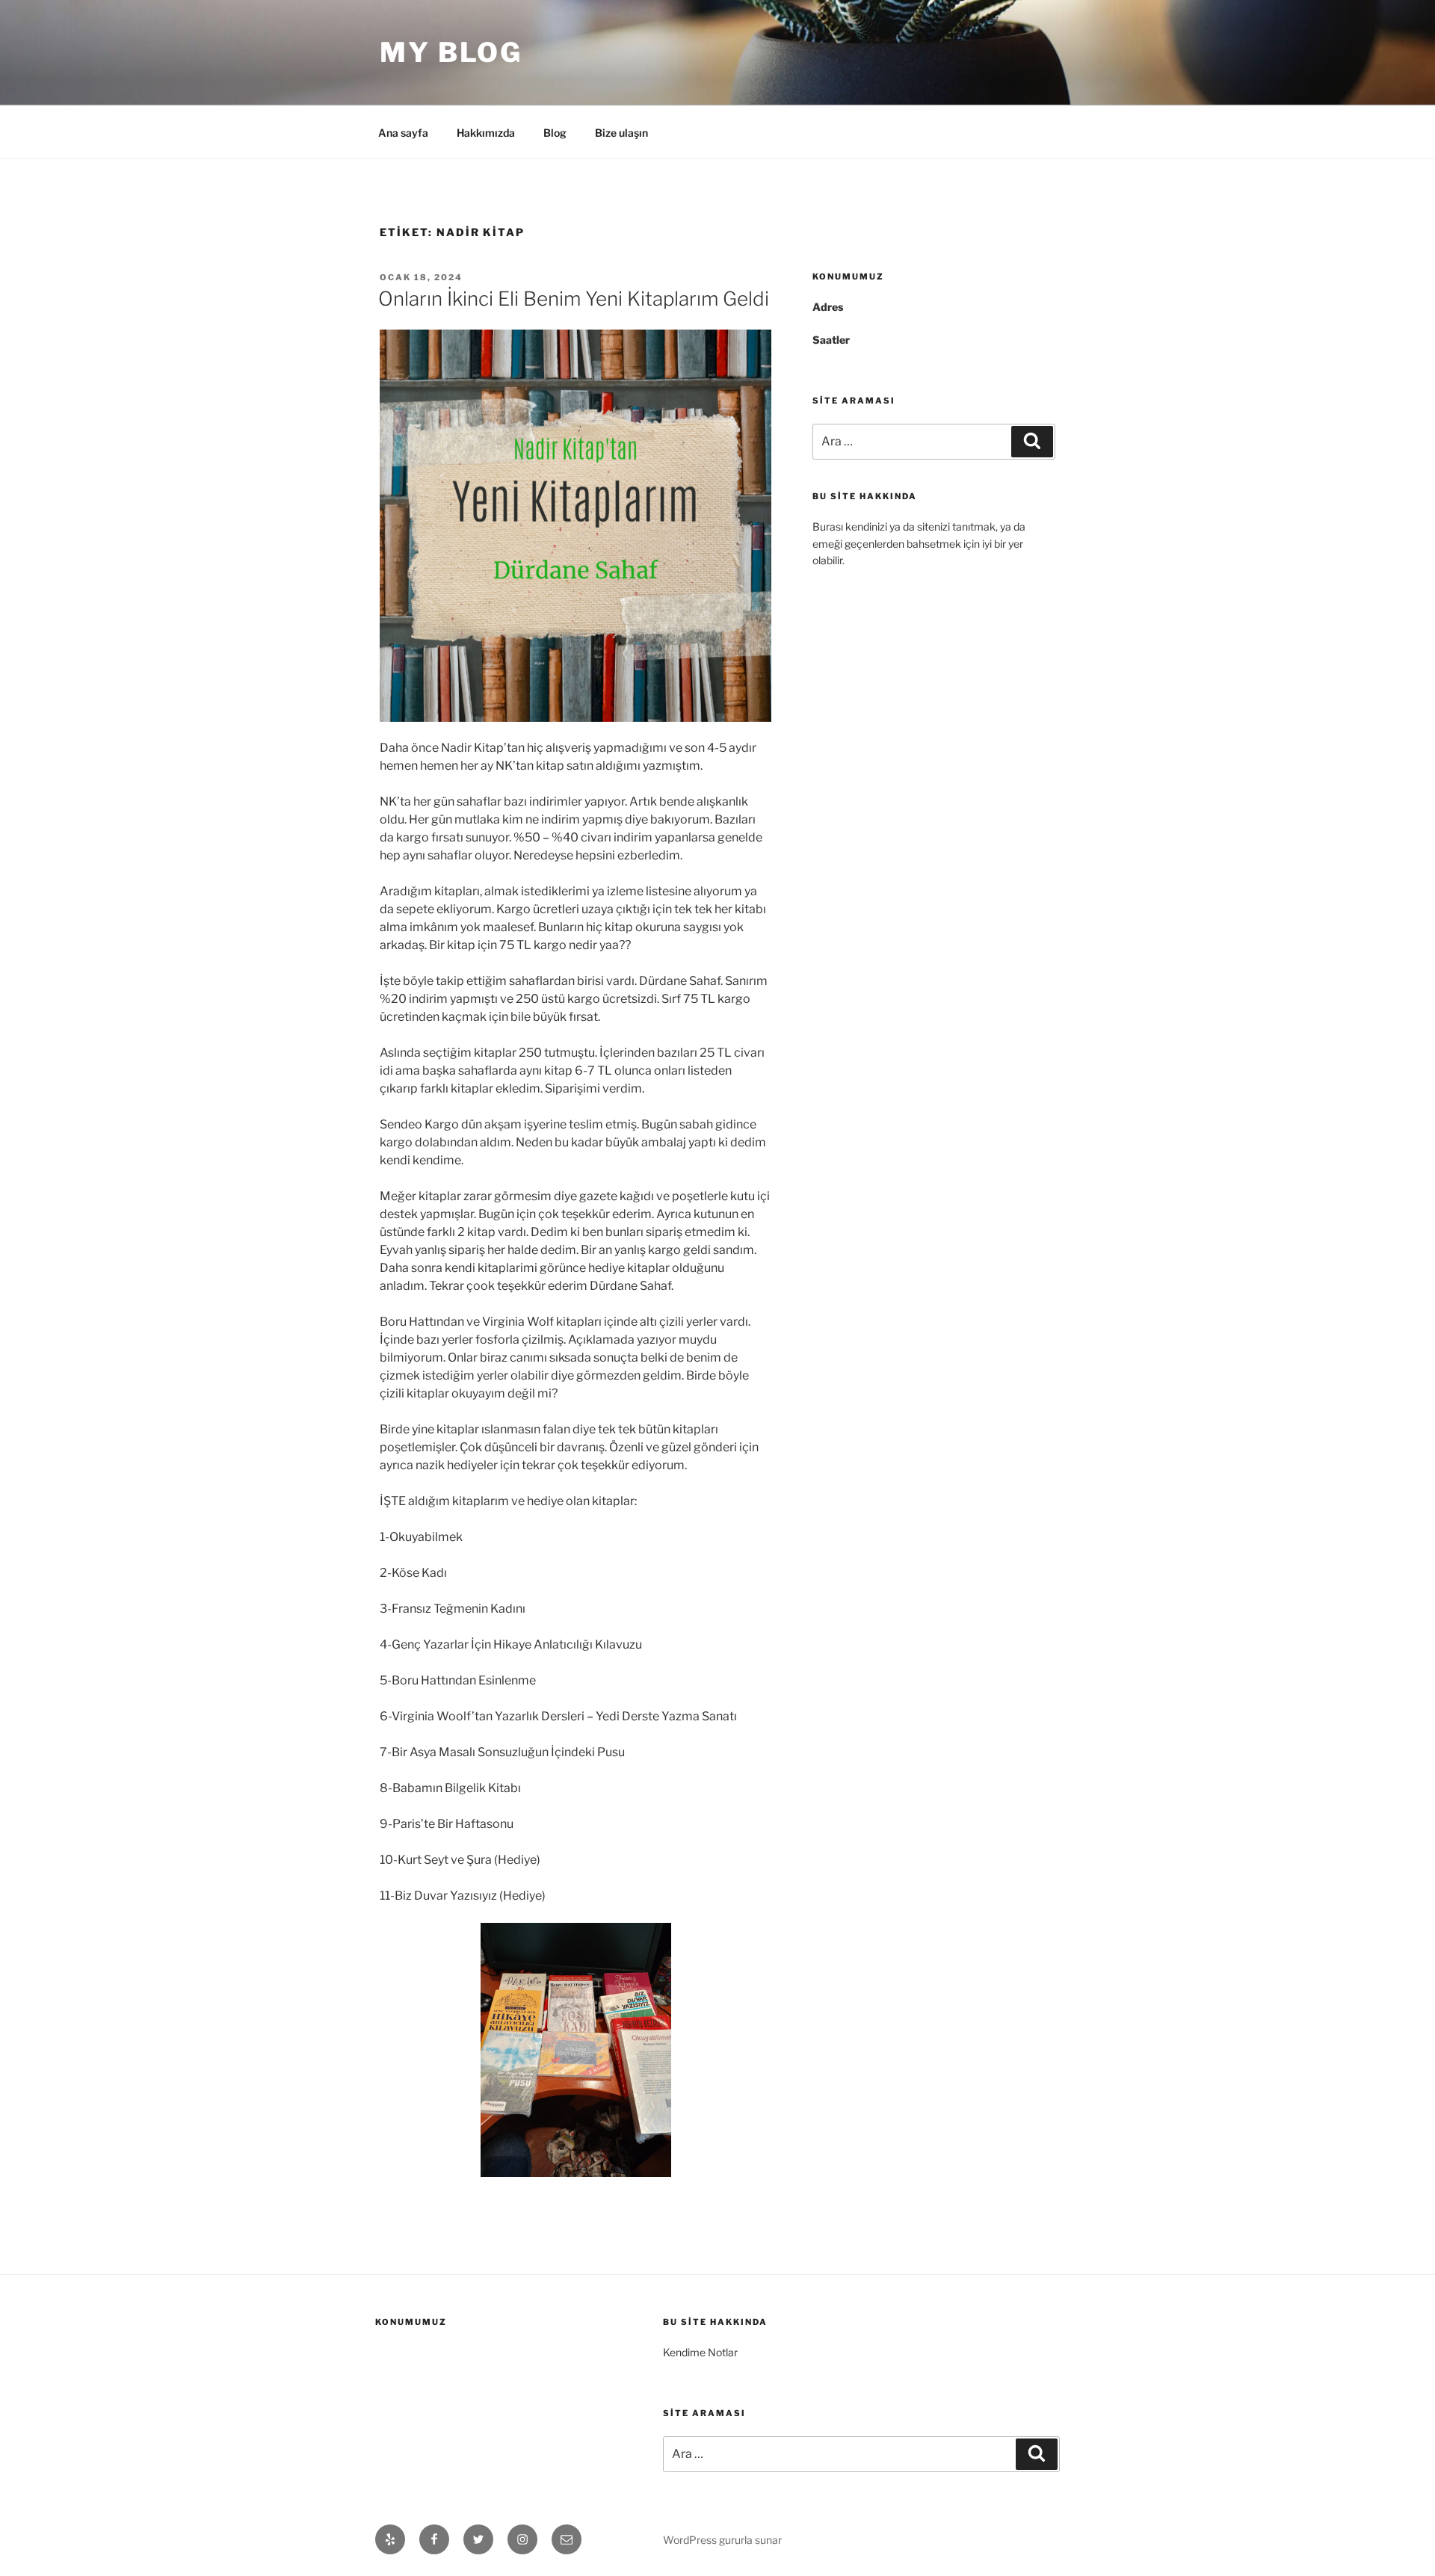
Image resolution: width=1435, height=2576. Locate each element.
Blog (555, 133)
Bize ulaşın (621, 133)
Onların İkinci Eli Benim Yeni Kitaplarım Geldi (574, 299)
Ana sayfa (403, 133)
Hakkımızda (486, 133)
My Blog (451, 52)
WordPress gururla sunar (722, 2540)
